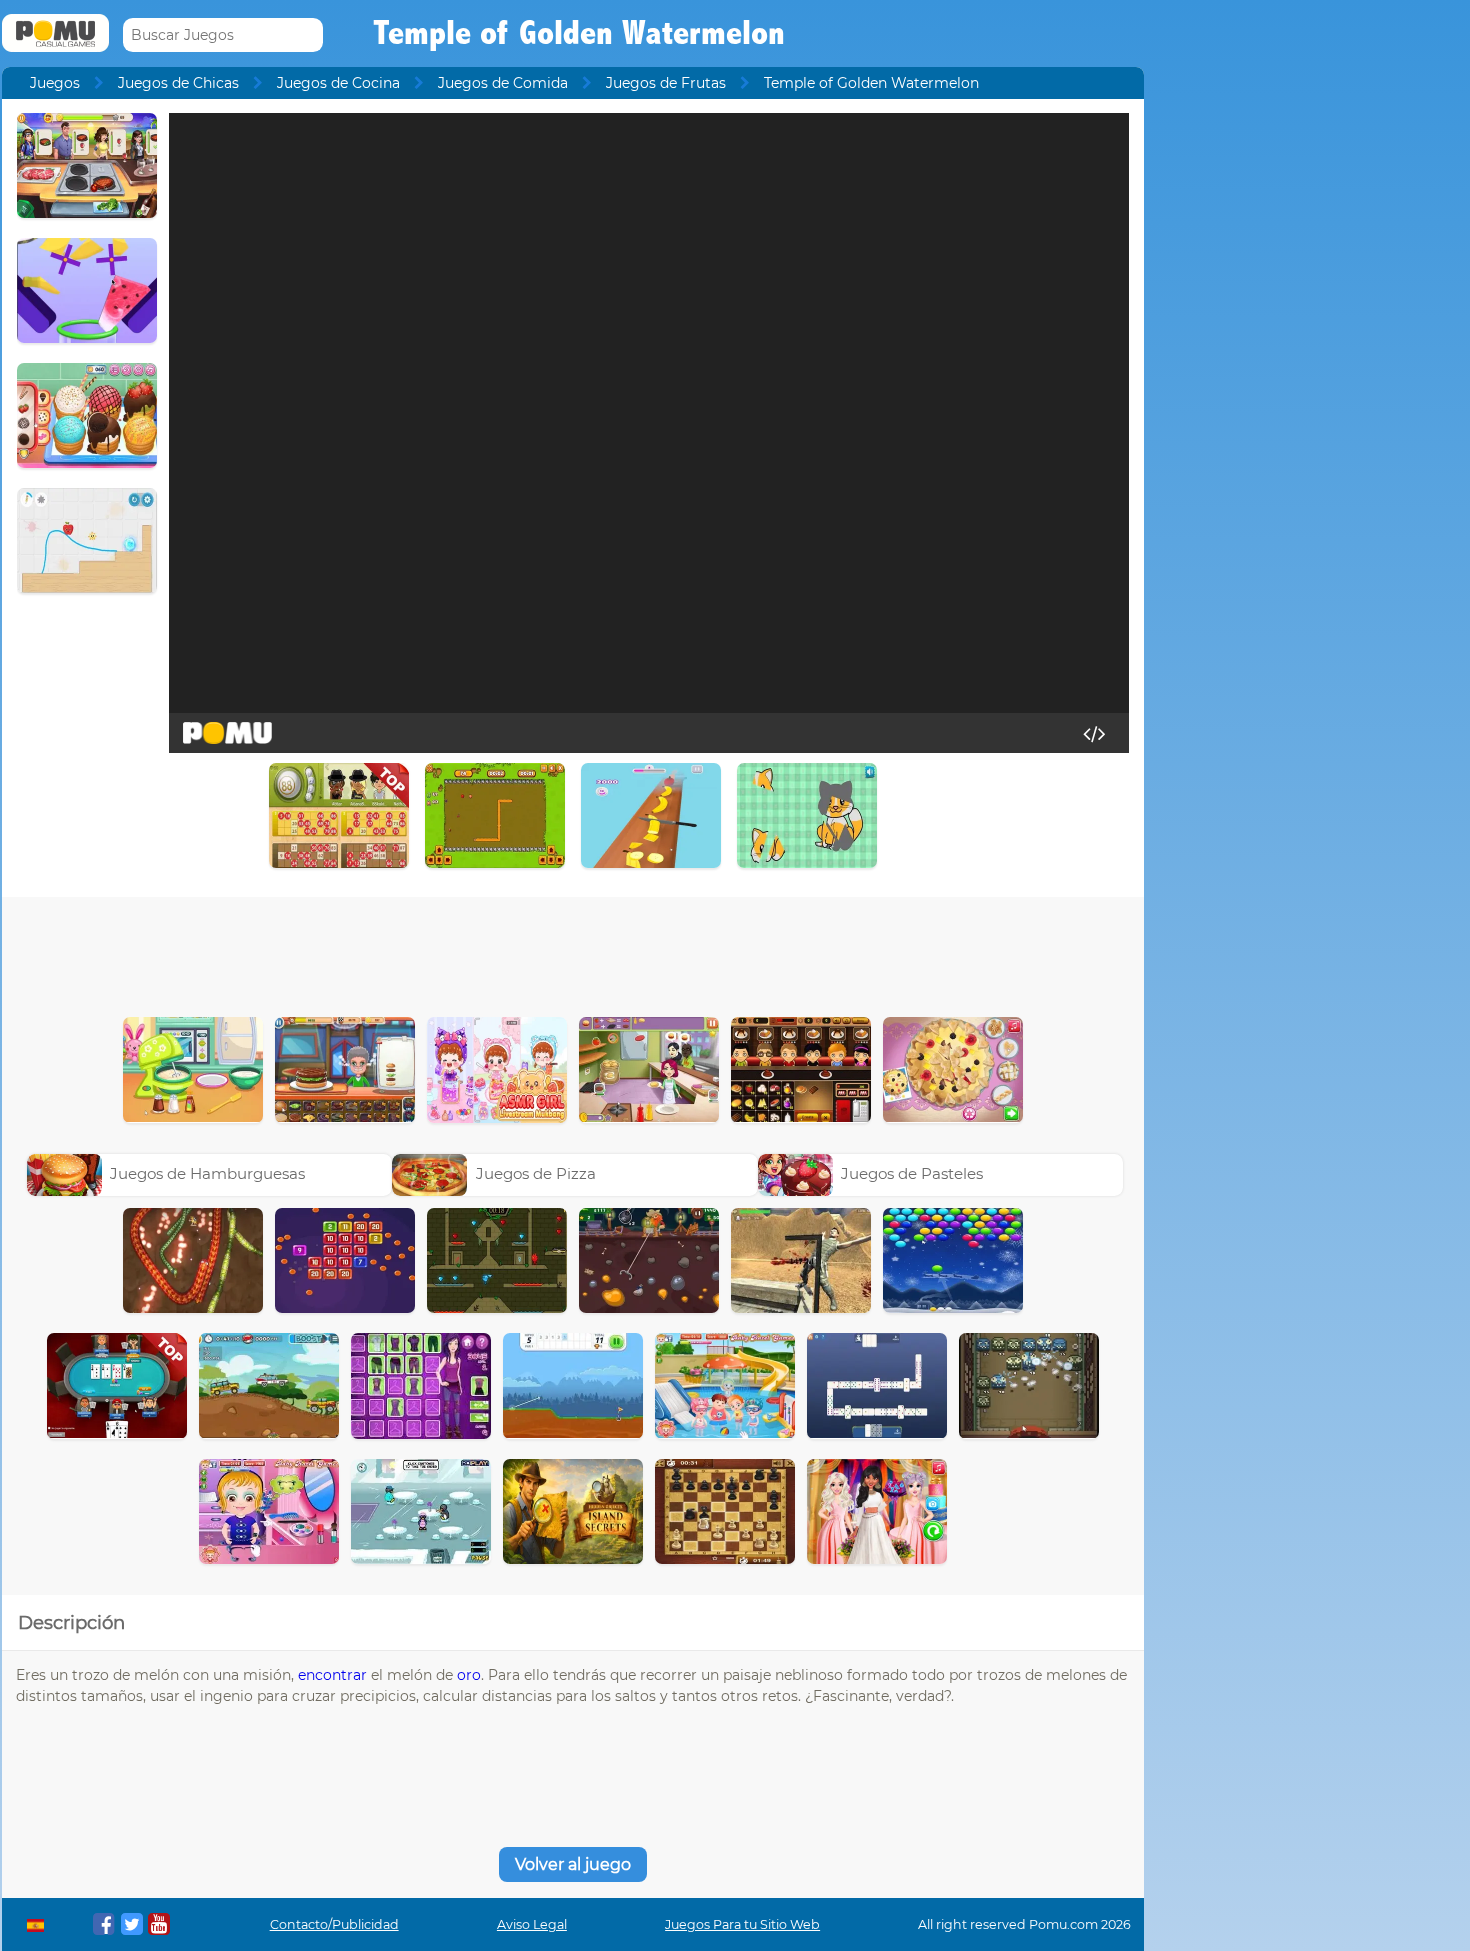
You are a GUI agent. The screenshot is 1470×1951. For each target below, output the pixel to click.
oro (469, 1675)
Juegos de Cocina (338, 83)
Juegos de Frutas (666, 83)
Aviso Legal (532, 1924)
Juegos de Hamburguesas (207, 1173)
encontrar (332, 1675)
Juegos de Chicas (178, 83)
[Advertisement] (573, 952)
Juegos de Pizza (536, 1173)
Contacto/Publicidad (334, 1924)
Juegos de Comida (503, 83)
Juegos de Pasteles (912, 1173)
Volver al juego (573, 1864)
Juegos (55, 83)
